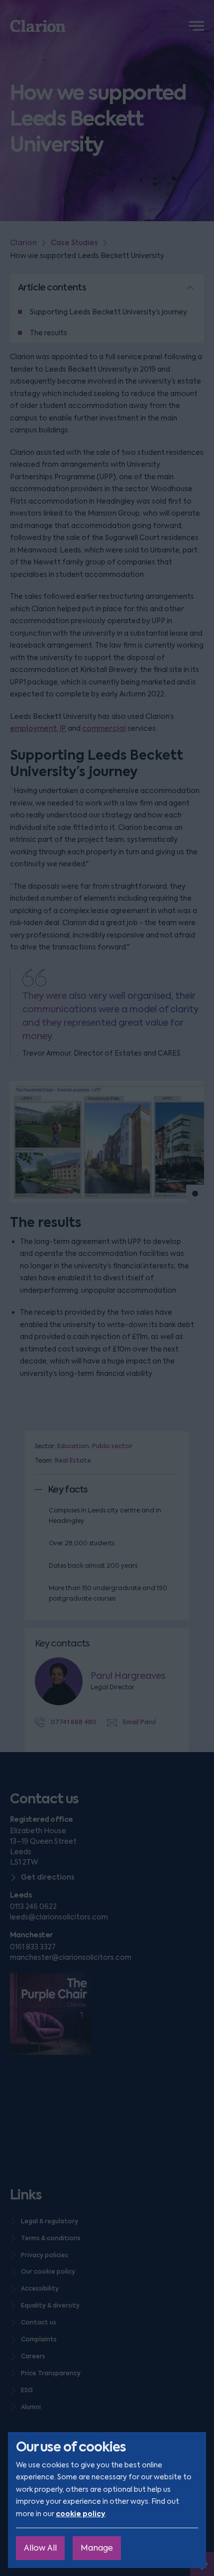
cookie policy (80, 2514)
